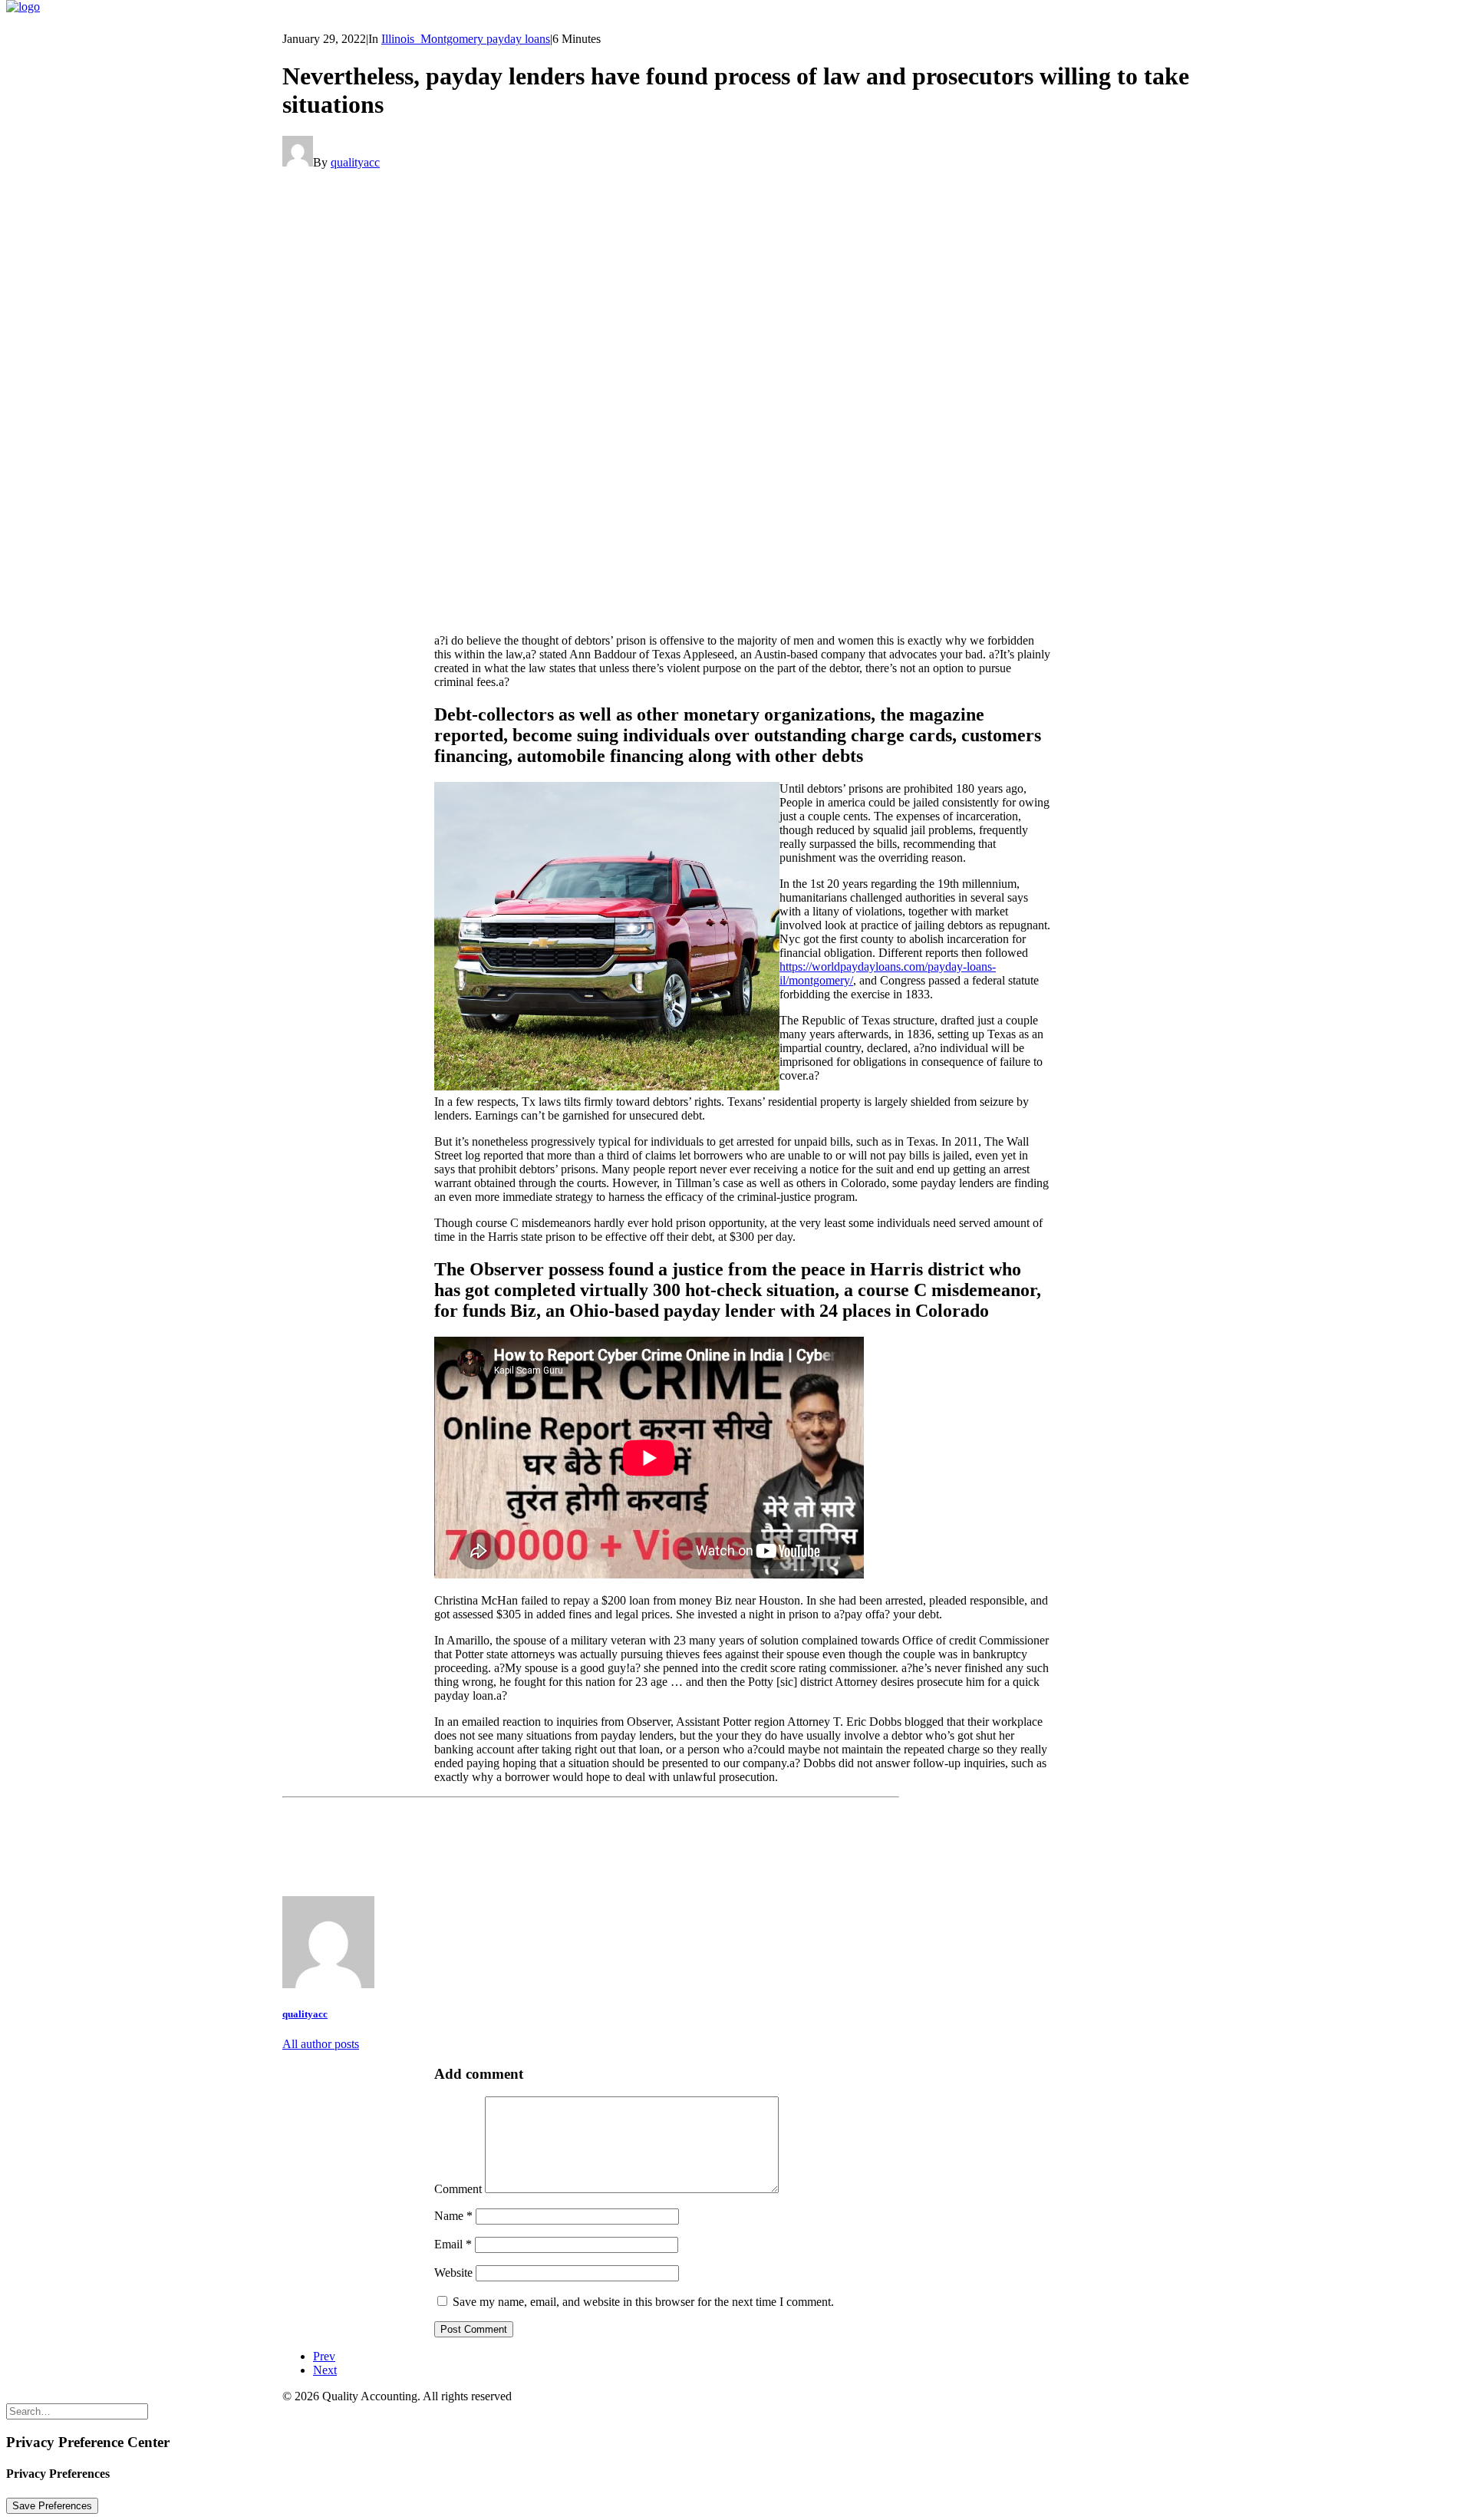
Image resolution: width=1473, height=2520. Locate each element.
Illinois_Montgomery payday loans (466, 39)
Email (453, 2244)
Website (453, 2273)
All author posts (321, 2044)
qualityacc (355, 162)
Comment (458, 2189)
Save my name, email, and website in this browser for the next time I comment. (643, 2302)
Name (453, 2216)
